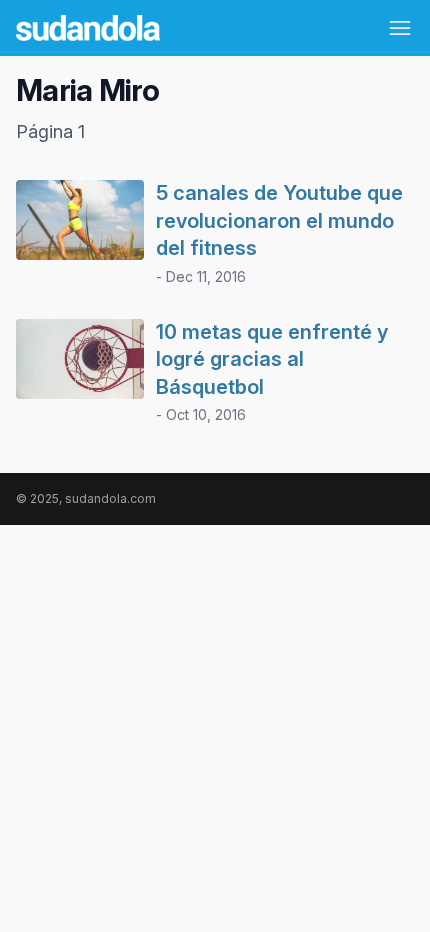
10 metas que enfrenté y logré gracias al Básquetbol (272, 359)
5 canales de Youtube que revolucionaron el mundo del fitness (279, 220)
